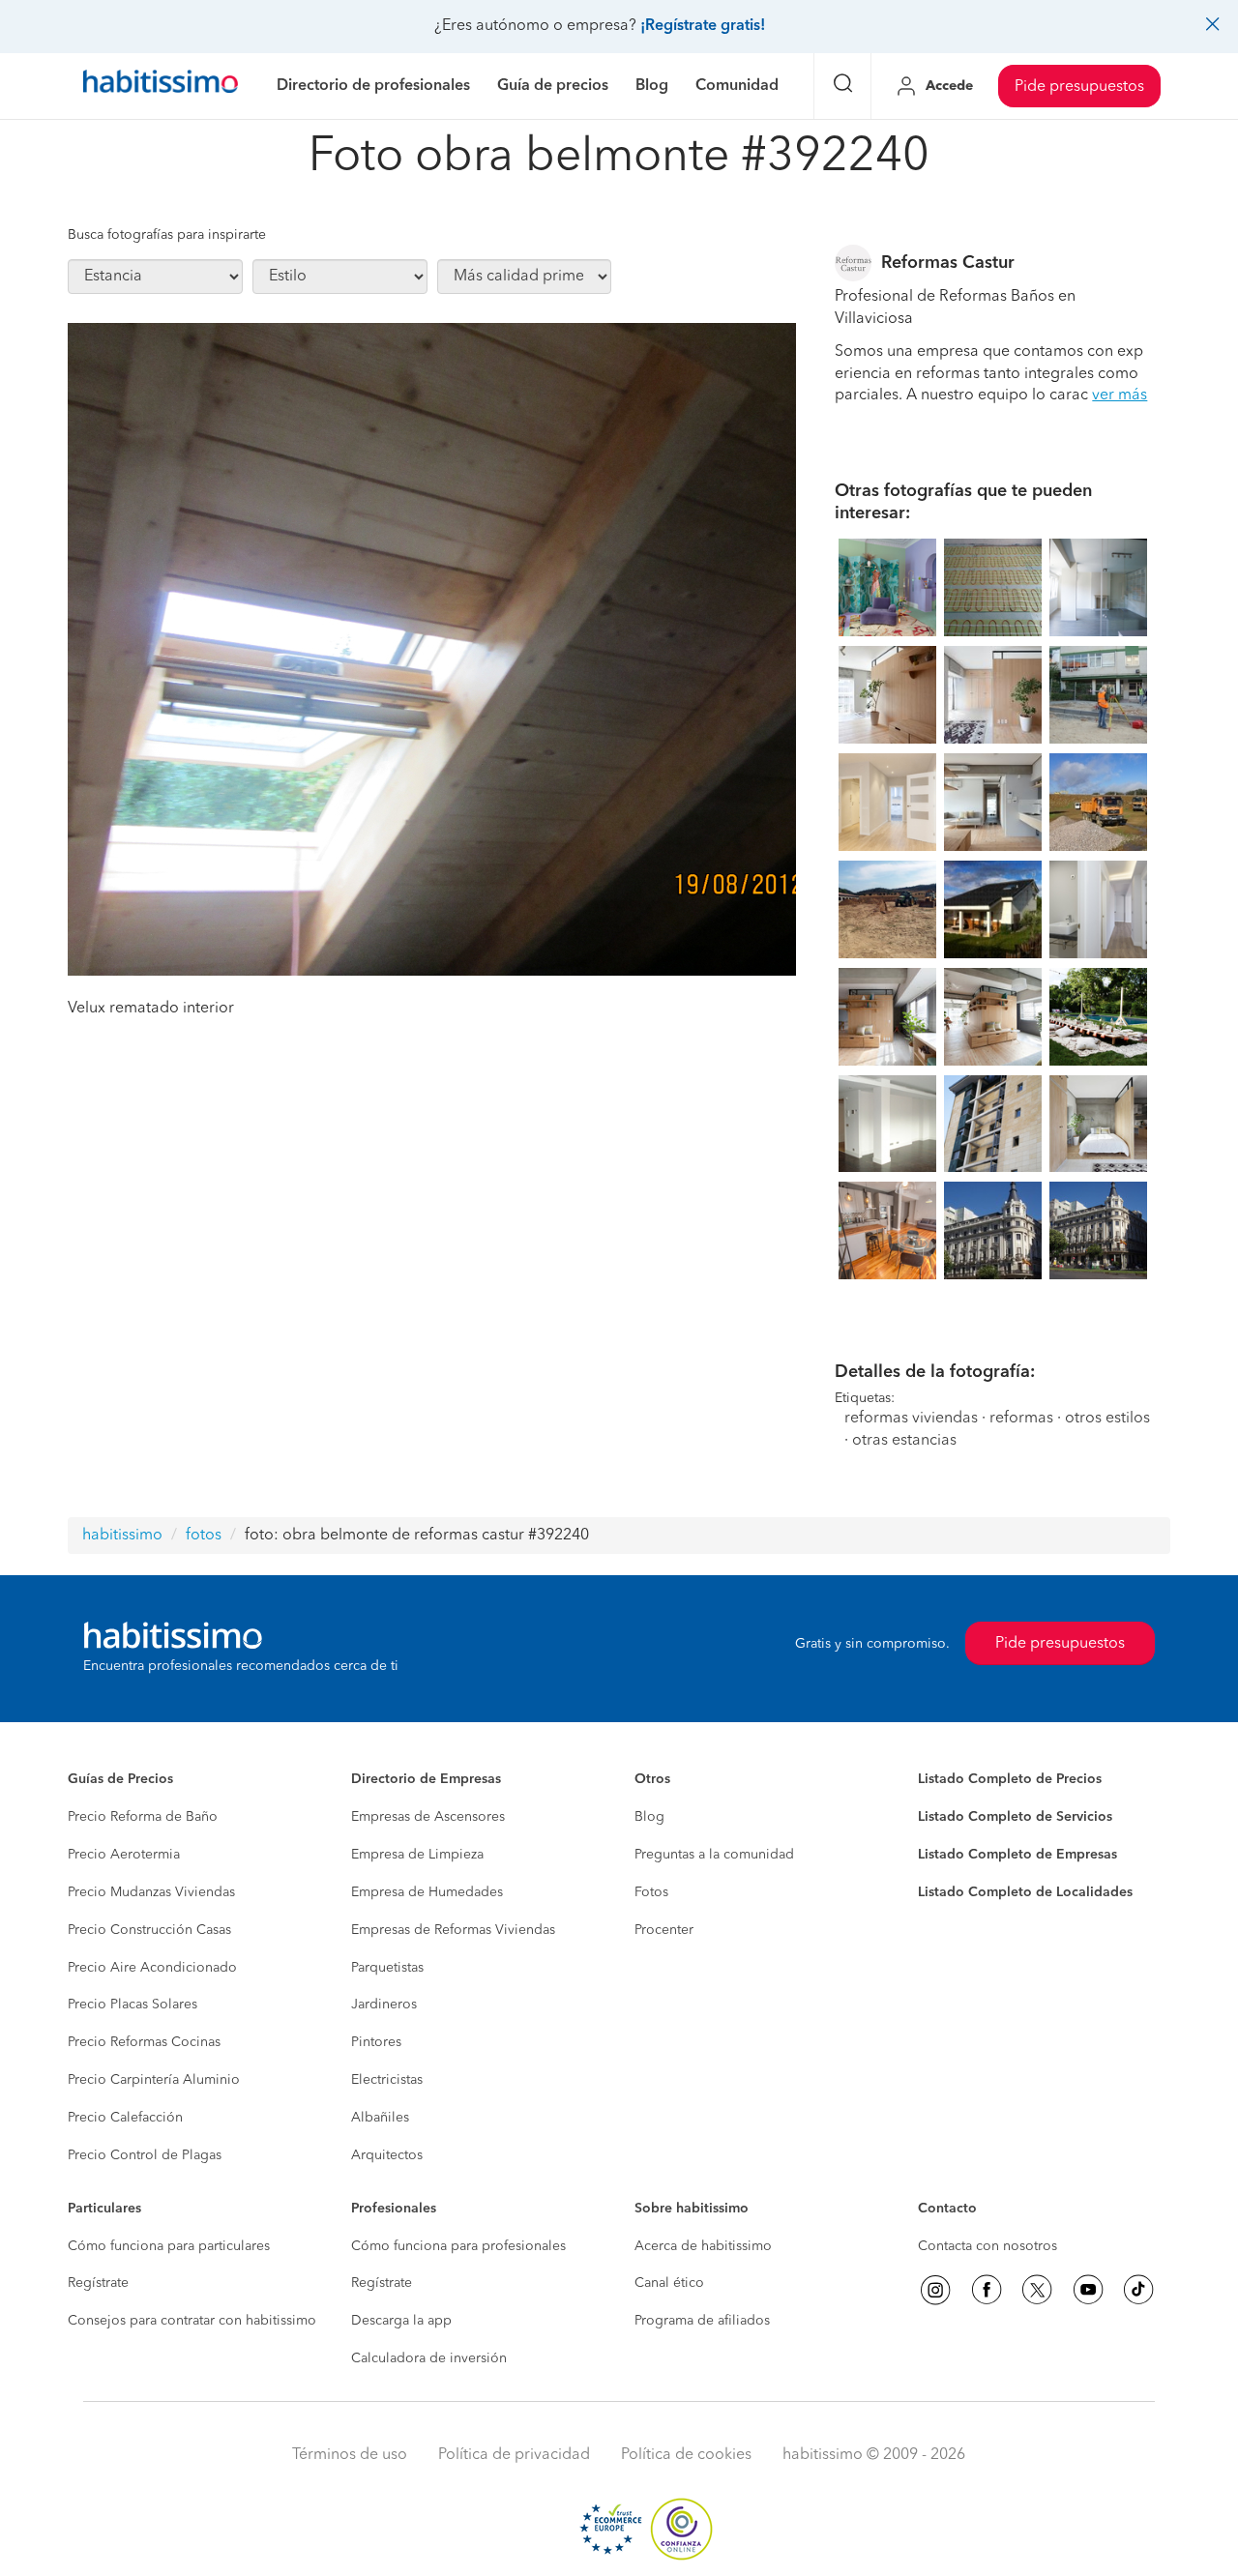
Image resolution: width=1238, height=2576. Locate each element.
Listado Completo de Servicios (1015, 1817)
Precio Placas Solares (133, 2005)
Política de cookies (686, 2455)
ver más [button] (1120, 395)
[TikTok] (1138, 2290)
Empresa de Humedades (427, 1892)
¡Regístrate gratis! (703, 26)
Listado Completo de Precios (1010, 1779)
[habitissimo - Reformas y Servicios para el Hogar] (161, 86)
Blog (649, 1817)
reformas (1021, 1419)
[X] (1037, 2290)
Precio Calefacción (125, 2118)
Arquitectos (387, 2155)
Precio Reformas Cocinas (144, 2042)
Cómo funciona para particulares (169, 2246)
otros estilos (1107, 1419)
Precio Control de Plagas (145, 2155)
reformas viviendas (911, 1419)
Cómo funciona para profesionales (458, 2246)
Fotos (651, 1892)
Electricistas (387, 2080)
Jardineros (384, 2005)
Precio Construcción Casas (149, 1930)
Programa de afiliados (702, 2321)
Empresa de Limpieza (417, 1855)
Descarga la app (401, 2321)
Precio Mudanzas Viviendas (151, 1892)
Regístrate (98, 2283)
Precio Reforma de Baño (143, 1817)
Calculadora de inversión (429, 2358)
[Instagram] (935, 2290)
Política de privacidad (514, 2455)
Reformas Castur (948, 263)
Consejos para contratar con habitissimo (192, 2321)
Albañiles (380, 2118)
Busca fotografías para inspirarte (167, 235)
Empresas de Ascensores (428, 1817)
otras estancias (904, 1441)
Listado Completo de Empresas (1017, 1855)
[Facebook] (987, 2290)
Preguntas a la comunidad (714, 1855)
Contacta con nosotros (987, 2246)
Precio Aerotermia (124, 1855)
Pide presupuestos (1079, 87)
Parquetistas (387, 1968)
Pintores (376, 2042)
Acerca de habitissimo (703, 2246)
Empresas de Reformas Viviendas (453, 1930)
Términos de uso (350, 2455)
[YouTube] (1088, 2290)
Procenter (664, 1930)
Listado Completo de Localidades (1025, 1892)
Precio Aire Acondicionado (152, 1968)
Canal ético (669, 2283)
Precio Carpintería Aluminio (154, 2080)
